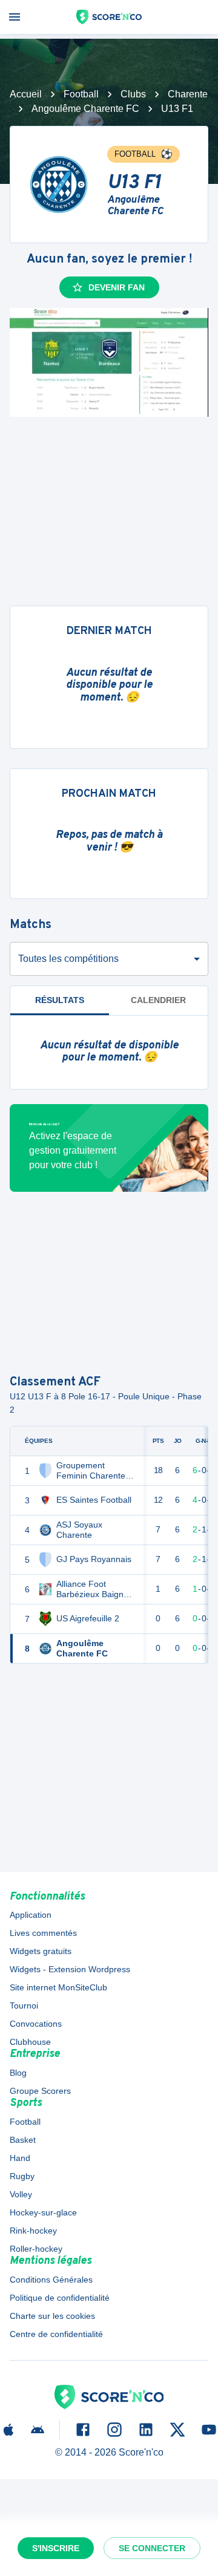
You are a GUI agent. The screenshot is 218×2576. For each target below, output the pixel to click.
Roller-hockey (36, 2249)
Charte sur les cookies (52, 2316)
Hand (20, 2158)
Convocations (36, 2024)
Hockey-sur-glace (43, 2212)
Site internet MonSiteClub (58, 1987)
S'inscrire (56, 2548)
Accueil (26, 94)
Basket (23, 2140)
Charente (188, 94)
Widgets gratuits (41, 1951)
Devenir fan (117, 287)
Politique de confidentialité (60, 2298)
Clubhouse (30, 2042)
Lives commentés (43, 1933)
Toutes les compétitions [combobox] (68, 959)
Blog (18, 2073)
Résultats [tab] (60, 1000)
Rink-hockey (33, 2231)
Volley (21, 2194)
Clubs (133, 94)
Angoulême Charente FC (85, 109)
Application (31, 1915)
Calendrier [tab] (158, 1000)
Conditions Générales (51, 2280)
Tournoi (24, 2006)
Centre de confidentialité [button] (56, 2334)
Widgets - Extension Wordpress (70, 1969)
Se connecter (152, 2548)
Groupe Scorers (40, 2091)
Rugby (22, 2176)
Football (81, 94)
